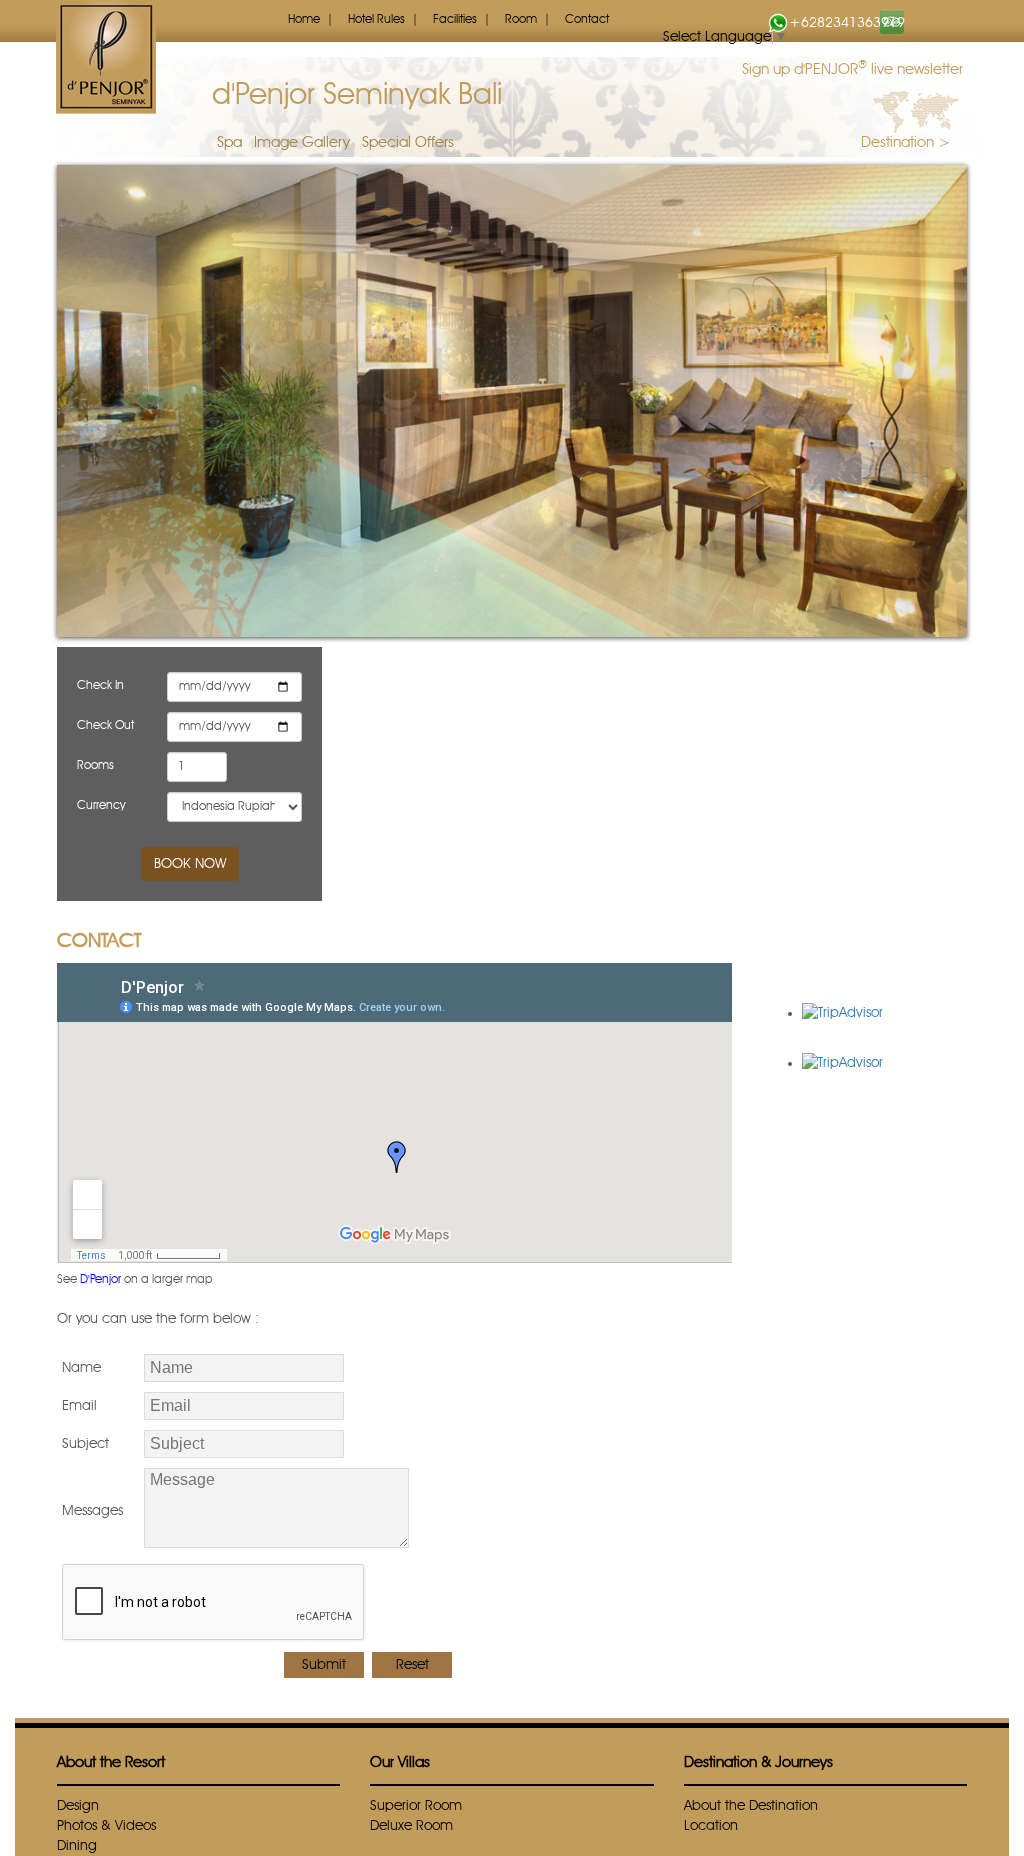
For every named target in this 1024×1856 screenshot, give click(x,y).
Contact (587, 20)
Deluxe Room (411, 1826)
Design (78, 1806)
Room (521, 20)
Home (304, 20)
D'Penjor (100, 1280)
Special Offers (408, 143)
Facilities (455, 20)
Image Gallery (302, 143)
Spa (229, 143)
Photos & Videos (106, 1826)
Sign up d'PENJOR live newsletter (852, 68)
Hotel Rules (376, 20)
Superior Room (416, 1806)
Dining (77, 1846)
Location (711, 1826)
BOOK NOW (190, 864)
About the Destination (751, 1806)
